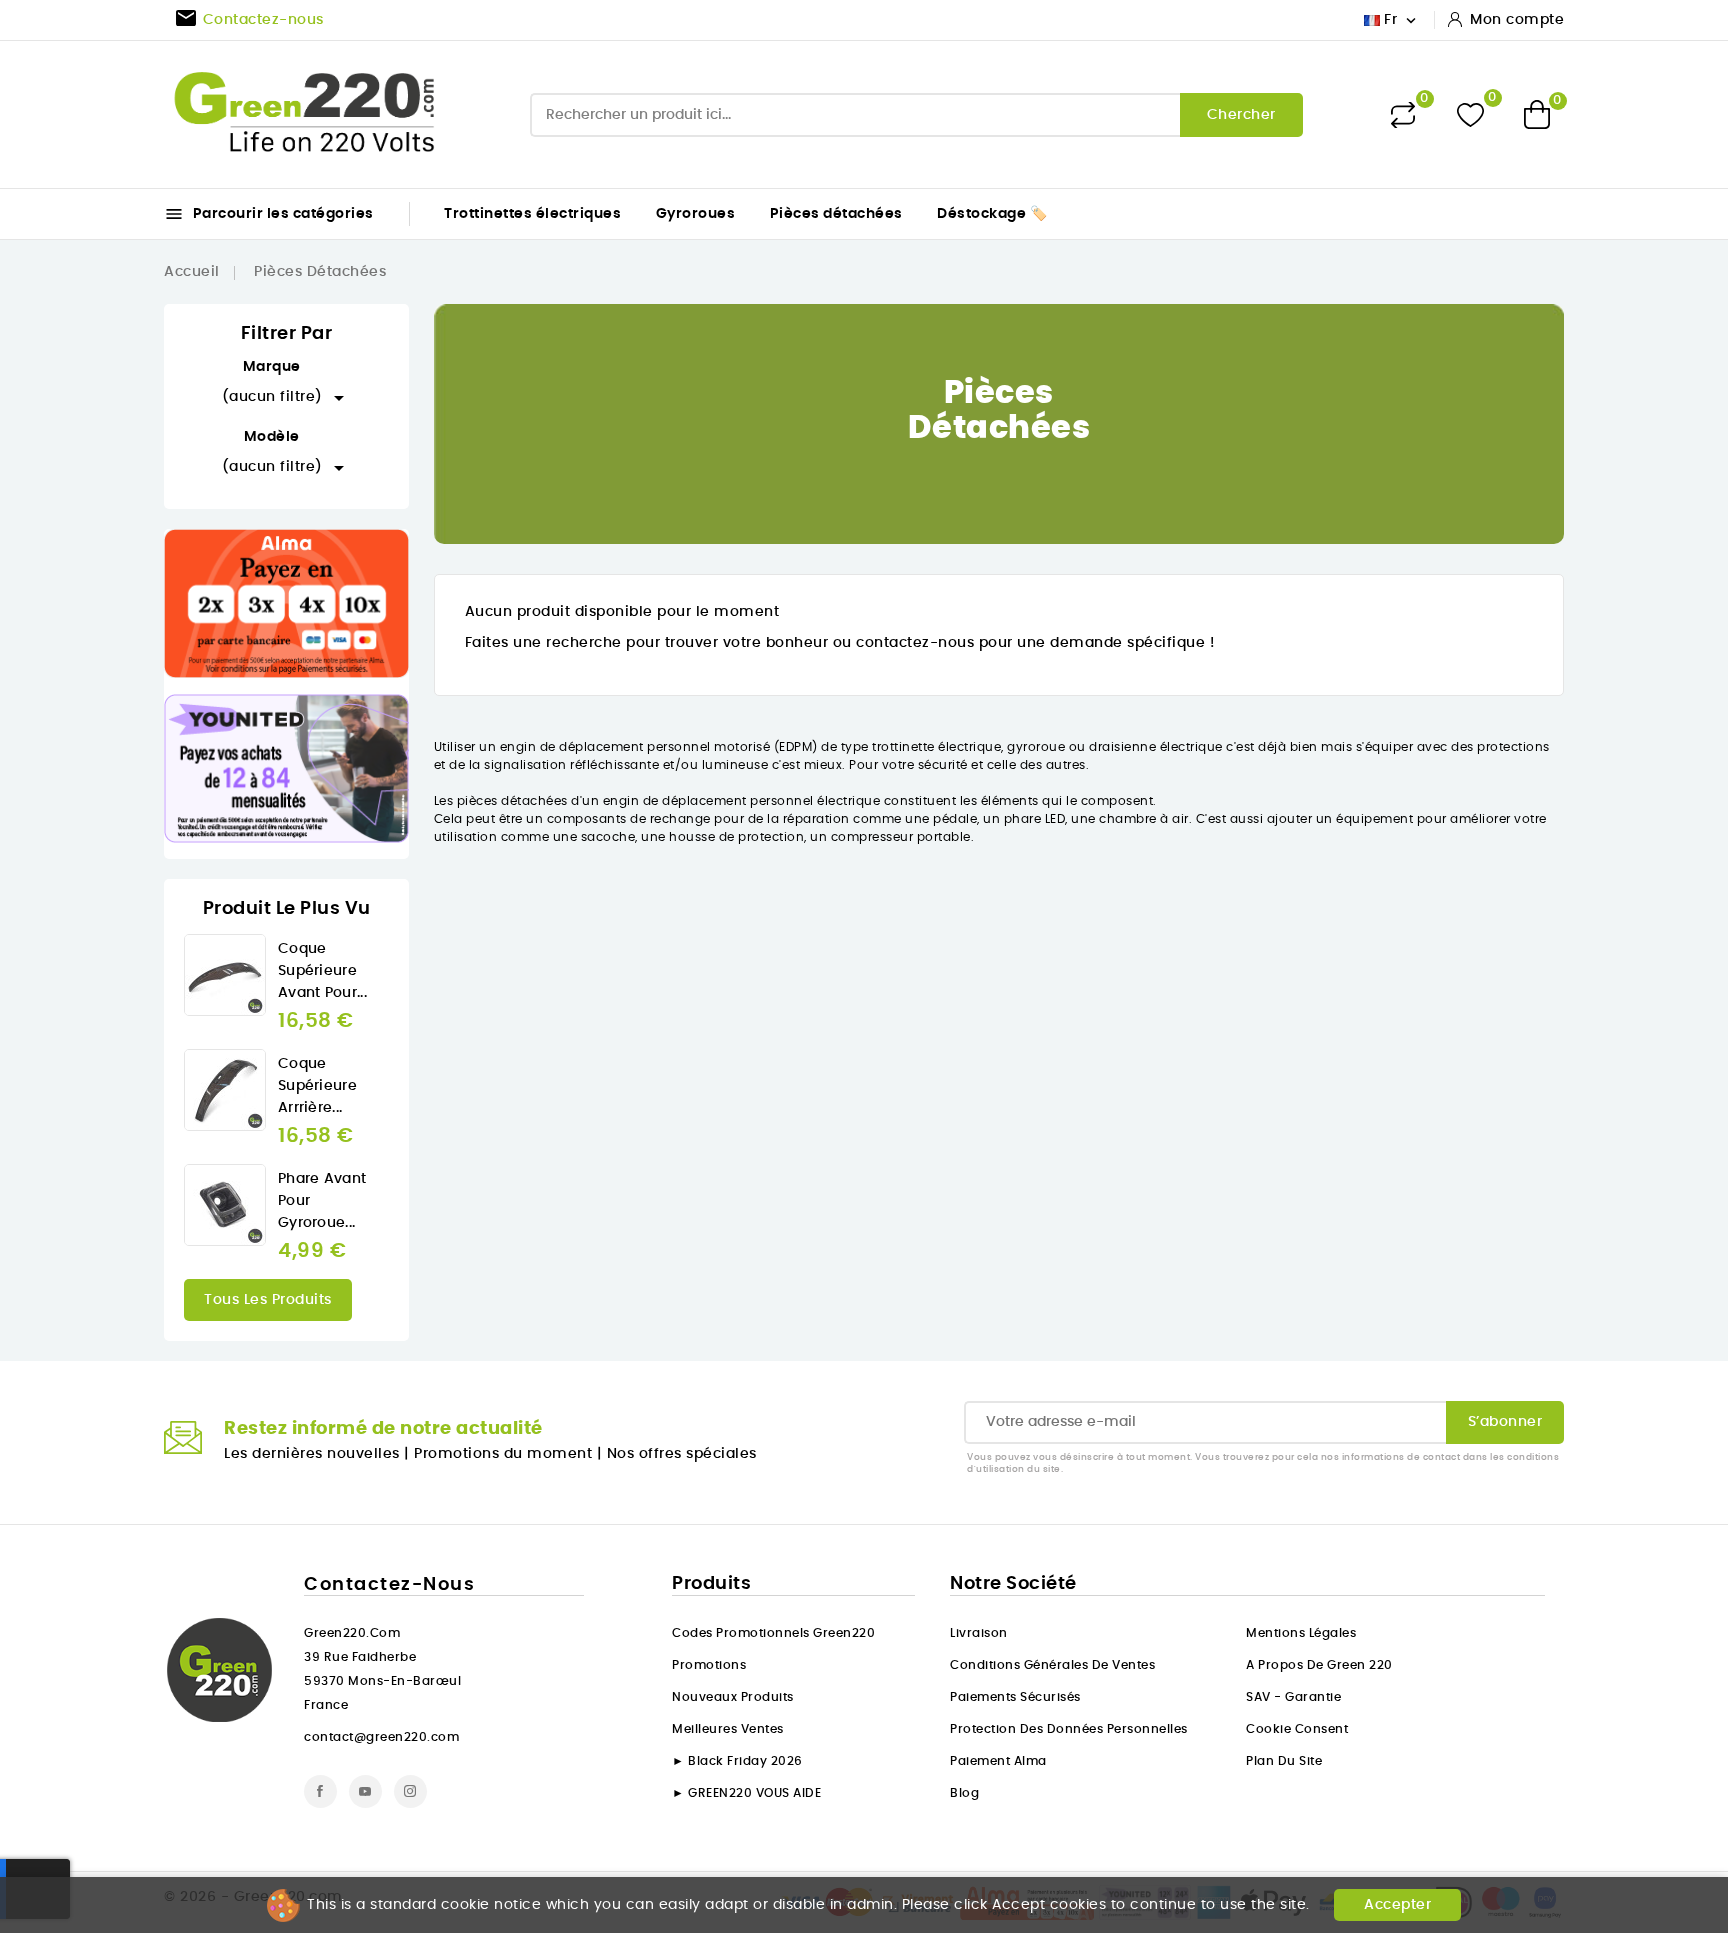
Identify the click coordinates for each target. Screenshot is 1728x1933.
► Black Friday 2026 (737, 1761)
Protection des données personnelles (1069, 1729)
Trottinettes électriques (532, 214)
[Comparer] (1403, 115)
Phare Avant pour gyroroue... (322, 1201)
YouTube (365, 1791)
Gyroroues (696, 214)
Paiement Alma (998, 1761)
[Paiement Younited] (286, 768)
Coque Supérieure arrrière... (317, 1086)
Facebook (320, 1791)
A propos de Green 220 (1319, 1665)
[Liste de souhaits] (1470, 114)
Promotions (709, 1665)
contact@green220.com (381, 1737)
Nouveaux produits (733, 1697)
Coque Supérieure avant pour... (322, 971)
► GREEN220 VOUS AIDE (746, 1793)
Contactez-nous (389, 1585)
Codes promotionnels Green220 (773, 1633)
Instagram (410, 1791)
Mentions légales (1301, 1633)
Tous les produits (268, 1300)
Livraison (979, 1633)
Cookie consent (1297, 1729)
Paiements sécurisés (1015, 1697)
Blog (964, 1793)
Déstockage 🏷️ (992, 214)
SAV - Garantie (1293, 1697)
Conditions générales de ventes (1052, 1665)
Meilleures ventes (728, 1729)
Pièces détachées (836, 214)
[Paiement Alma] (286, 603)
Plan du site (1284, 1761)
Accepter (1397, 1905)
